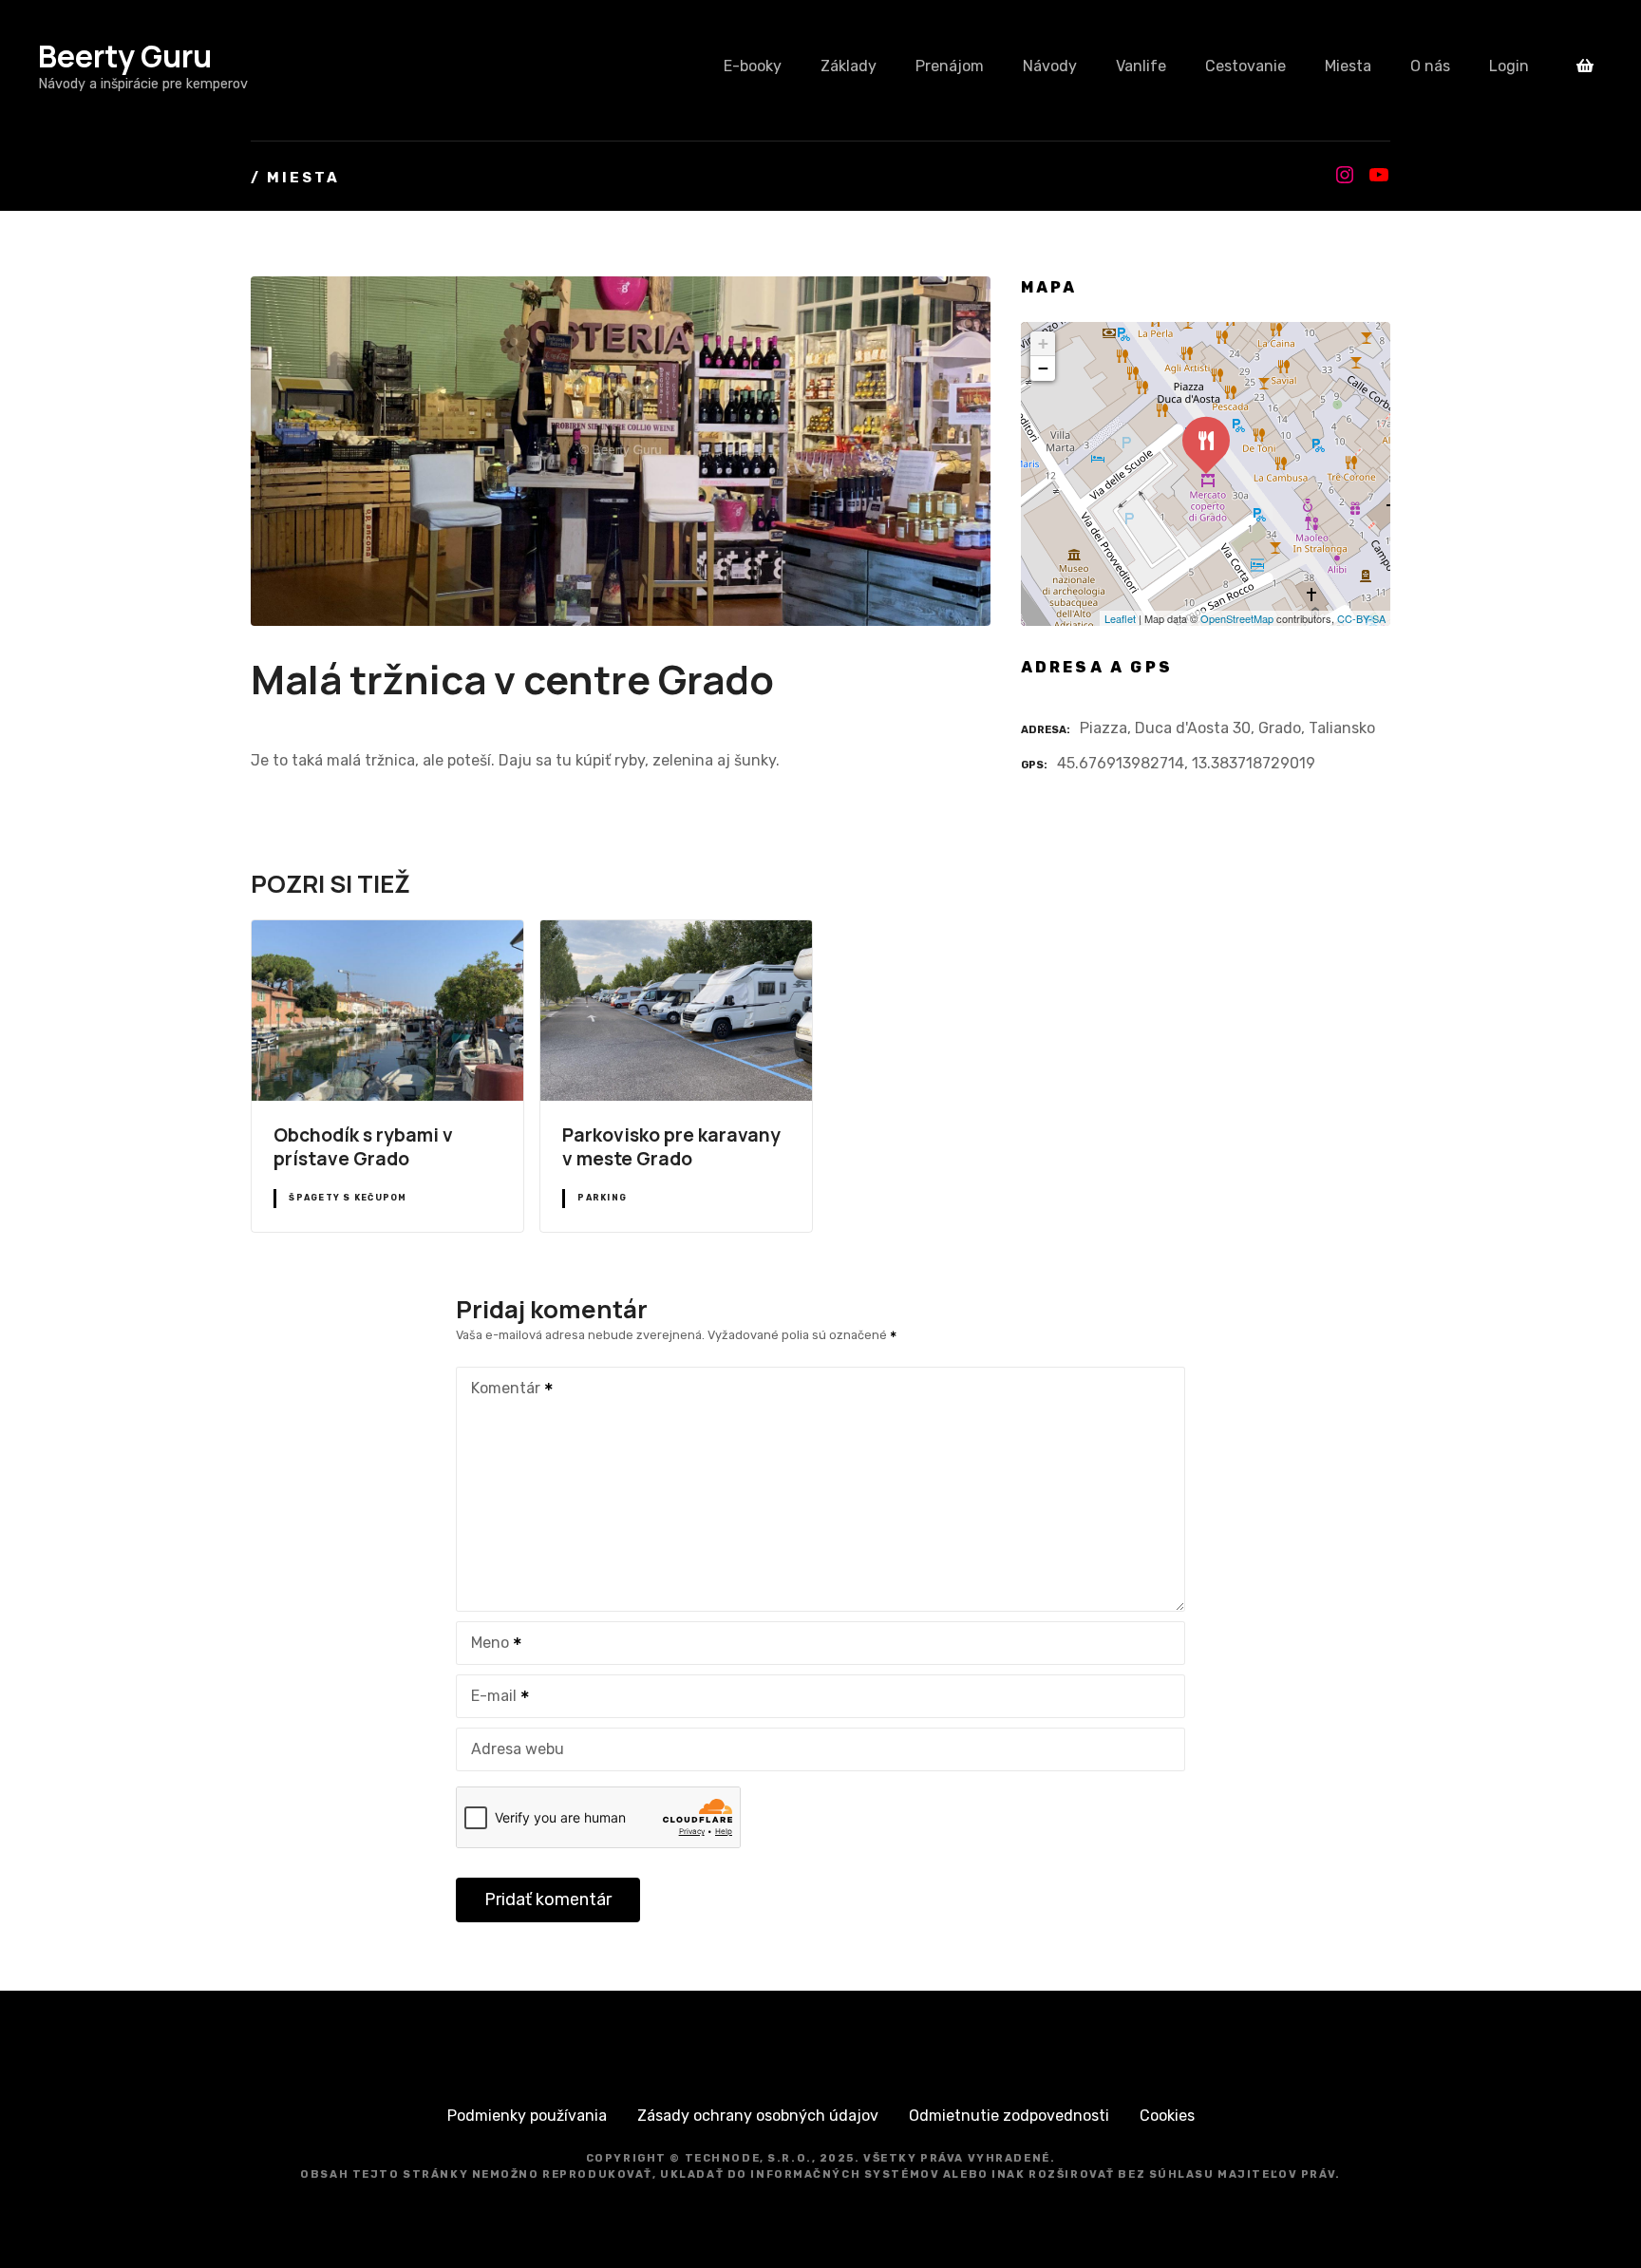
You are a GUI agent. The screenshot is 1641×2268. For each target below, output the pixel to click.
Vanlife (1141, 66)
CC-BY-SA (1361, 618)
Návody (1050, 66)
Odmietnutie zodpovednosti (1009, 2116)
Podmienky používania (527, 2116)
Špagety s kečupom (348, 1198)
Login (1509, 66)
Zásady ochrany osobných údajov (758, 2116)
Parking (602, 1198)
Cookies (1167, 2116)
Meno (485, 1644)
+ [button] (1043, 343)
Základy (849, 66)
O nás (1430, 66)
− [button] (1043, 368)
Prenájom (950, 66)
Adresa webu (518, 1749)
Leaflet (1120, 618)
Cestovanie (1245, 66)
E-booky (753, 66)
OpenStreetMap (1237, 618)
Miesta (1348, 66)
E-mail (489, 1698)
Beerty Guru (125, 56)
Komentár (500, 1390)
